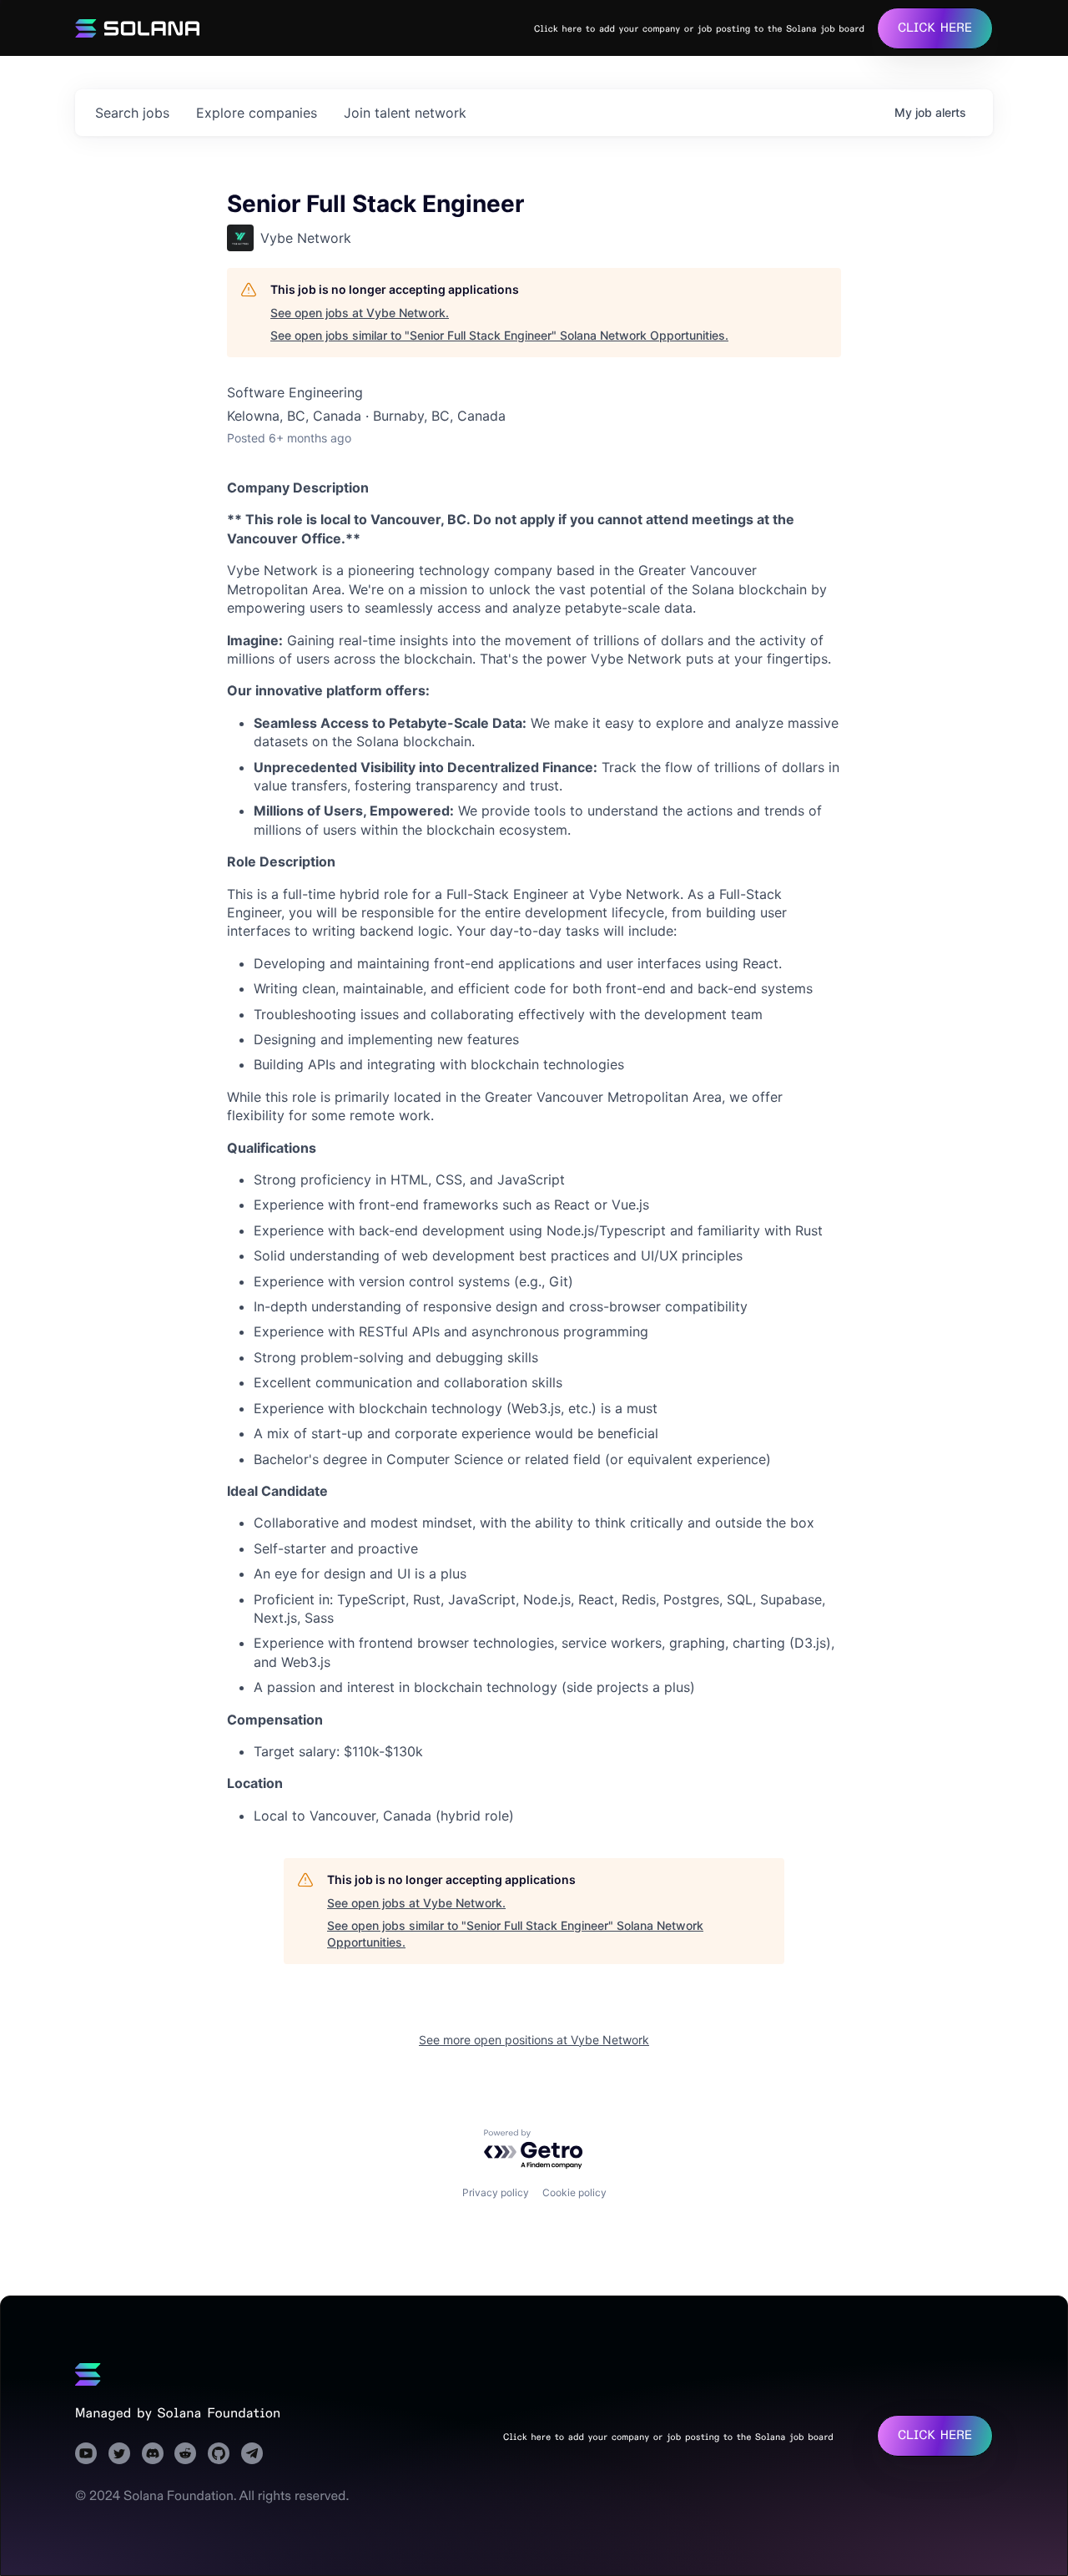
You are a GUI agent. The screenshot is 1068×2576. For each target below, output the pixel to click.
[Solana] (88, 2375)
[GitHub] (219, 2453)
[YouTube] (86, 2453)
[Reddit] (185, 2453)
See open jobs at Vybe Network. (360, 313)
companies (257, 113)
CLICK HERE (935, 28)
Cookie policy (574, 2192)
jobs (132, 113)
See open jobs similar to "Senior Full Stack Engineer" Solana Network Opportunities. (499, 335)
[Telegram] (252, 2453)
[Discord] (153, 2453)
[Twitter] (119, 2453)
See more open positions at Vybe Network (534, 2040)
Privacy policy (496, 2192)
